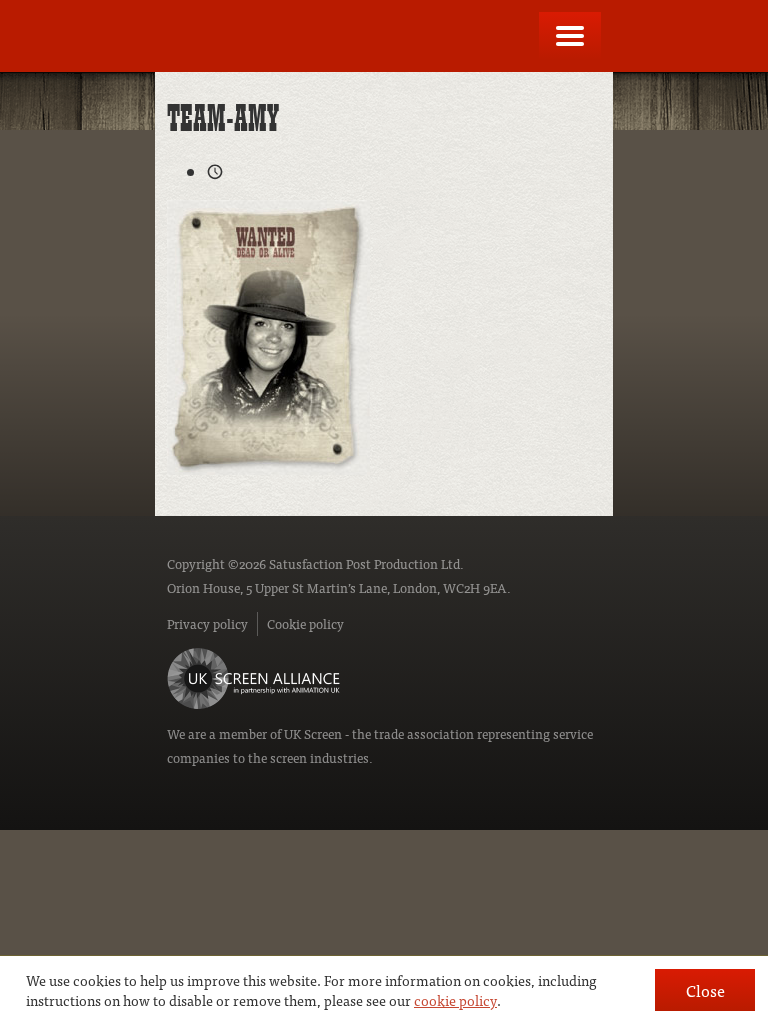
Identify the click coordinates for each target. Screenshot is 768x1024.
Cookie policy (305, 623)
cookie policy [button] (455, 1000)
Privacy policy (207, 623)
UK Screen (313, 733)
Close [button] (705, 990)
